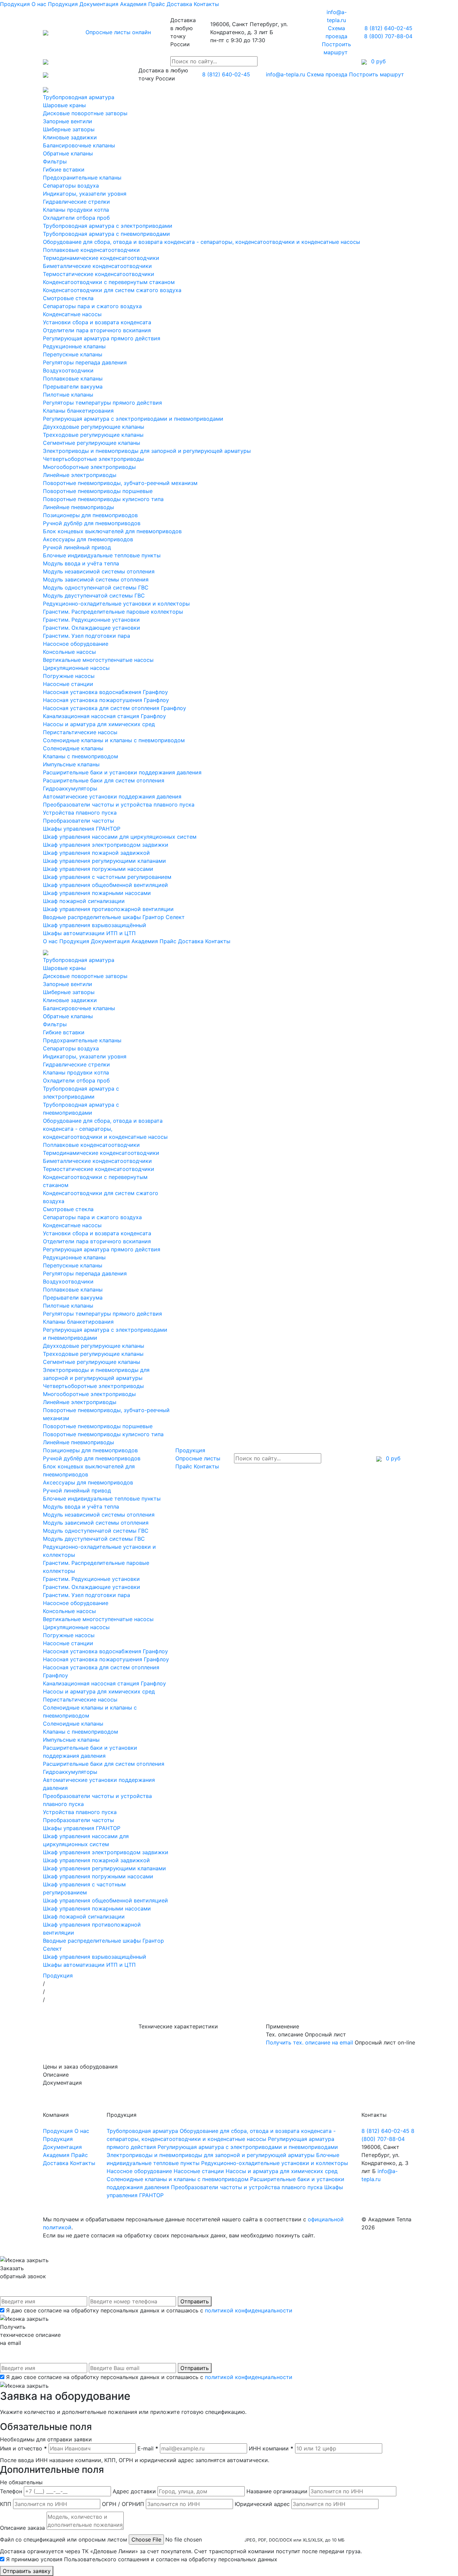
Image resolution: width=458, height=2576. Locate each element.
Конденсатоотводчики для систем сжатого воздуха (112, 290)
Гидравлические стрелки (76, 202)
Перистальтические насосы (80, 732)
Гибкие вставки (64, 169)
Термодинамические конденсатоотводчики (101, 258)
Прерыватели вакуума (73, 387)
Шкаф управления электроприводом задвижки (106, 845)
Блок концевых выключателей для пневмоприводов (112, 531)
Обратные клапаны (68, 153)
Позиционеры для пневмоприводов (90, 515)
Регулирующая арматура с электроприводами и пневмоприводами (133, 419)
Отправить (195, 2301)
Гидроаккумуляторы (70, 788)
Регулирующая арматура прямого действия (102, 338)
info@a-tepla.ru (285, 74)
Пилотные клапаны (68, 395)
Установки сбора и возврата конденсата (97, 322)
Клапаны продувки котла (76, 210)
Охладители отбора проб (76, 218)
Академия (133, 4)
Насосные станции (68, 684)
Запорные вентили (68, 121)
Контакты (206, 4)
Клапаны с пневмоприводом (80, 756)
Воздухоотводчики (68, 370)
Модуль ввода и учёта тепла (81, 563)
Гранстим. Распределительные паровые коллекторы (113, 612)
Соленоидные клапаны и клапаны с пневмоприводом (114, 740)
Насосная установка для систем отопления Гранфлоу (114, 708)
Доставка (179, 4)
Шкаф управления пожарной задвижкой (96, 853)
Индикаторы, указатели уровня (85, 194)
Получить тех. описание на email (309, 2042)
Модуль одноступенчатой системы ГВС (96, 587)
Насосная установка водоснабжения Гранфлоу (105, 692)
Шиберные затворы (69, 129)
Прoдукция (63, 4)
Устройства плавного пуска (80, 813)
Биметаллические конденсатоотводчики (97, 266)
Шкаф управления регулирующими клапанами (104, 861)
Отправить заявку (27, 2571)
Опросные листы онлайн (118, 32)
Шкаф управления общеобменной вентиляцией (105, 885)
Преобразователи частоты (78, 821)
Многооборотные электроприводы (89, 467)
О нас (39, 4)
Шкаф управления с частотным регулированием (107, 877)
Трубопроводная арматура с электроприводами (108, 226)
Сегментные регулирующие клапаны (92, 443)
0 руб (392, 1458)
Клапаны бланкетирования (78, 411)
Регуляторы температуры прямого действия (102, 403)
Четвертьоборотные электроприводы (93, 459)
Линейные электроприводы (80, 475)
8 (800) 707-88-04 (388, 36)
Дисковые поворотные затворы (85, 113)
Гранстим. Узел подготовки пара (87, 636)
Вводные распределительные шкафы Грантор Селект (114, 917)
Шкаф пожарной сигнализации (84, 901)
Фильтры (55, 161)
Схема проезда (327, 74)
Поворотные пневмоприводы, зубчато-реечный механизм (120, 483)
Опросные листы (198, 1458)
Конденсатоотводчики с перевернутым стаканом (109, 282)
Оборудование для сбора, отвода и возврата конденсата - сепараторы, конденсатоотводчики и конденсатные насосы (202, 242)
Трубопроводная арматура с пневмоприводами (106, 234)
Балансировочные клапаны (79, 145)
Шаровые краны (64, 105)
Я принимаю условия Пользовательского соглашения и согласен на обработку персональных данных (142, 2559)
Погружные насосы (69, 676)
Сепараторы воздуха (71, 186)
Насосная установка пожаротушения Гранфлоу (106, 700)
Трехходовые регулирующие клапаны (93, 435)
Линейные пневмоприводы (78, 507)
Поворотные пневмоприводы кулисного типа (103, 499)
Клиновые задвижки (70, 137)
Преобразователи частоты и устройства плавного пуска (119, 805)
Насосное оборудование (76, 644)
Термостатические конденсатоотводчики (99, 274)
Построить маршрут (377, 74)
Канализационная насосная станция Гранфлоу (104, 716)
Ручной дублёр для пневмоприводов (92, 523)
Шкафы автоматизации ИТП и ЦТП (89, 933)
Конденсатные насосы (72, 314)
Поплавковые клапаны (73, 378)
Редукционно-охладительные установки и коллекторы (116, 604)
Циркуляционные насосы (76, 668)
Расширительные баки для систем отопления (104, 780)
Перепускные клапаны (73, 354)
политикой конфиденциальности (249, 2310)
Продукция (15, 4)
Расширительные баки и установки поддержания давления (122, 772)
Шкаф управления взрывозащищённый (95, 925)
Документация (99, 4)
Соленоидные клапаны (73, 748)
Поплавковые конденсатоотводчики (91, 250)
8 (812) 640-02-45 (388, 28)
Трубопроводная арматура (79, 97)
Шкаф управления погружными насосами (98, 869)
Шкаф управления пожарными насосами (97, 893)
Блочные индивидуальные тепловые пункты (102, 555)
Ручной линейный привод (77, 547)
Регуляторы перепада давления (85, 362)
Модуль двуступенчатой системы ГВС (94, 596)
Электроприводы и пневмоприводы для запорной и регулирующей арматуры (147, 451)
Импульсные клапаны (71, 764)
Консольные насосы (69, 652)
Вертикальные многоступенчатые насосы (98, 660)
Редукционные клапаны (74, 346)
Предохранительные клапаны (82, 178)
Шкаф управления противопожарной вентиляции (108, 909)
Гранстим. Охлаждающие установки (92, 628)
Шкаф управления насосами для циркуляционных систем (120, 837)
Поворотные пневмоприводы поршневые (98, 491)
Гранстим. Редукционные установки (91, 620)
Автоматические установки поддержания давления (112, 796)
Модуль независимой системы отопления (99, 571)
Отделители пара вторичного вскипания (97, 330)
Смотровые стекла (68, 298)
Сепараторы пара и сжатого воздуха (92, 306)
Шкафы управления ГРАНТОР (82, 829)
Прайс (157, 4)
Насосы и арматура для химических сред (99, 724)
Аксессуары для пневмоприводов (88, 539)
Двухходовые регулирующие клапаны (94, 427)
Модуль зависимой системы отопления (96, 579)
